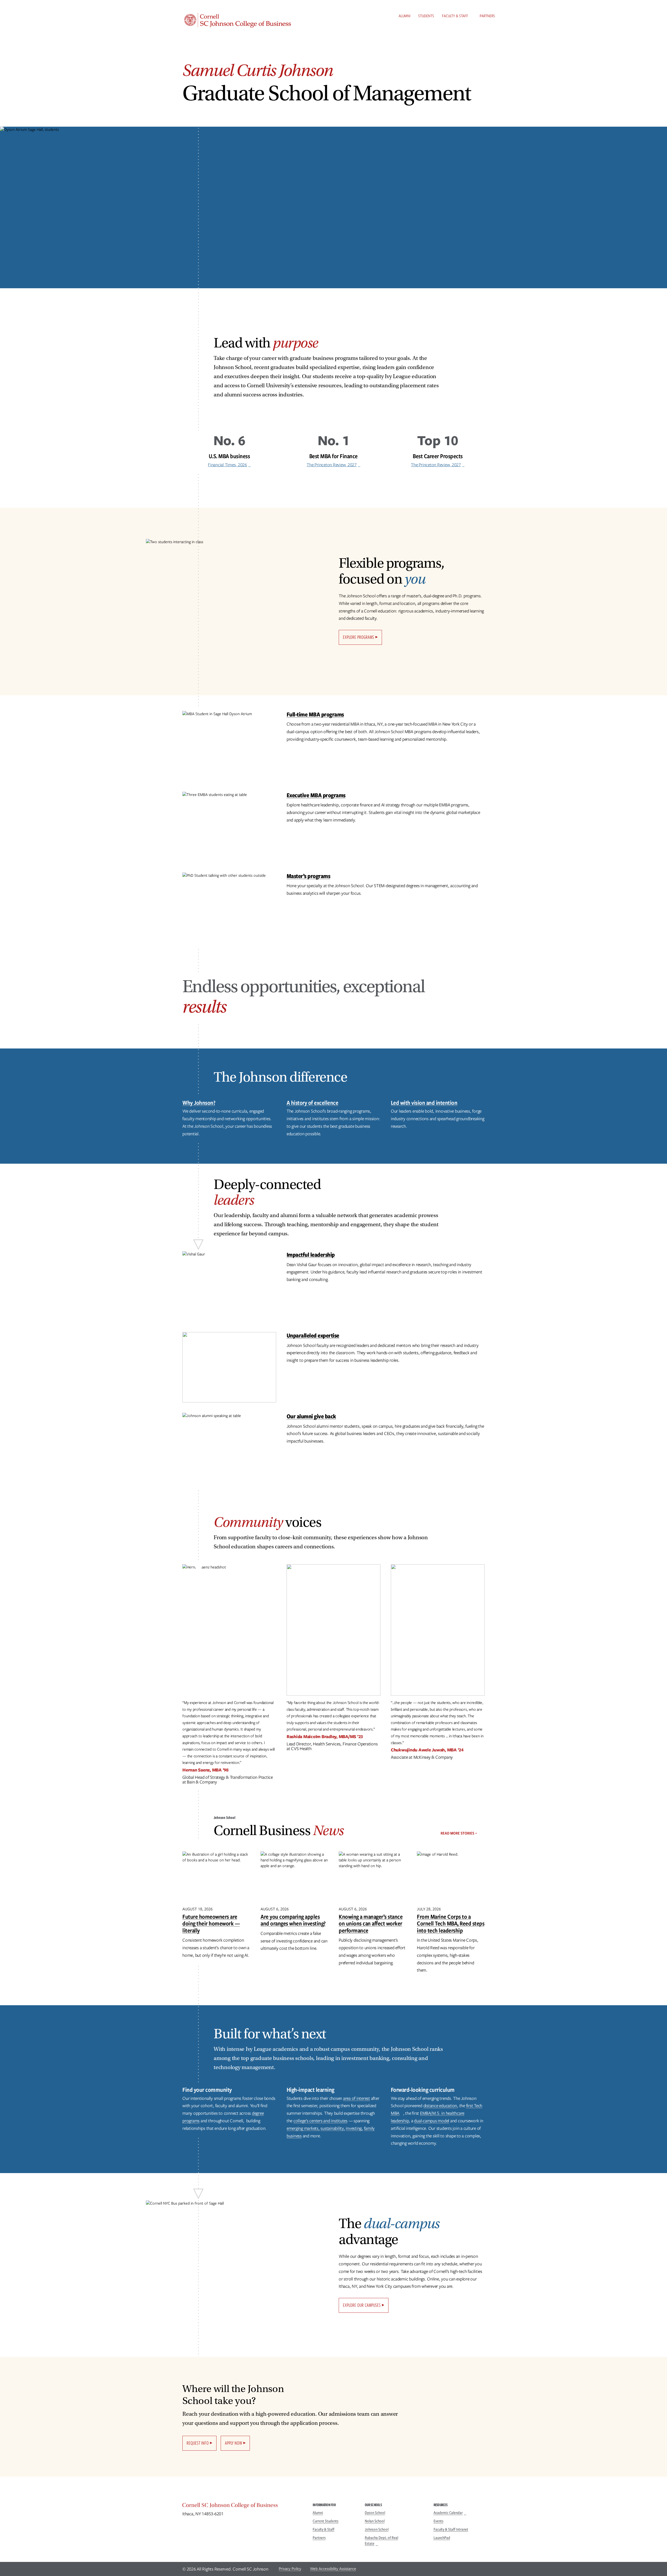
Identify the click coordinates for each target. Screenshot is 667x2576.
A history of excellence (313, 1103)
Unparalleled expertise (313, 1335)
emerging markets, (303, 2128)
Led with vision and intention (424, 1103)
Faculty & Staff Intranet (451, 2529)
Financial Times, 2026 (227, 465)
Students (426, 16)
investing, (354, 2128)
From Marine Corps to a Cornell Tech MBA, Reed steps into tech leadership (451, 1923)
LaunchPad (442, 2538)
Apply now (233, 2443)
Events (439, 2521)
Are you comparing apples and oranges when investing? (293, 1920)
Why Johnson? (199, 1103)
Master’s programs (308, 876)
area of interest (357, 2098)
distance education (440, 2106)
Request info (198, 2443)
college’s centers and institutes (320, 2121)
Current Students (326, 2521)
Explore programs (359, 637)
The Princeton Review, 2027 (332, 465)
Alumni (404, 16)
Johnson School (377, 2529)
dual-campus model (432, 2121)
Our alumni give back (311, 1416)
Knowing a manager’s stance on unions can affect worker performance (371, 1923)
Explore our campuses (362, 2305)
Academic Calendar (448, 2513)
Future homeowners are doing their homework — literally (211, 1923)
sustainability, (333, 2128)
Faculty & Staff (455, 16)
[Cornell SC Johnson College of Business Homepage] (242, 2506)
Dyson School (375, 2513)
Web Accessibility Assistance (333, 2569)
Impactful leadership (311, 1255)
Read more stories (457, 1833)
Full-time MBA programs (315, 714)
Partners (487, 16)
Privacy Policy (290, 2569)
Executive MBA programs (316, 795)
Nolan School (375, 2521)
